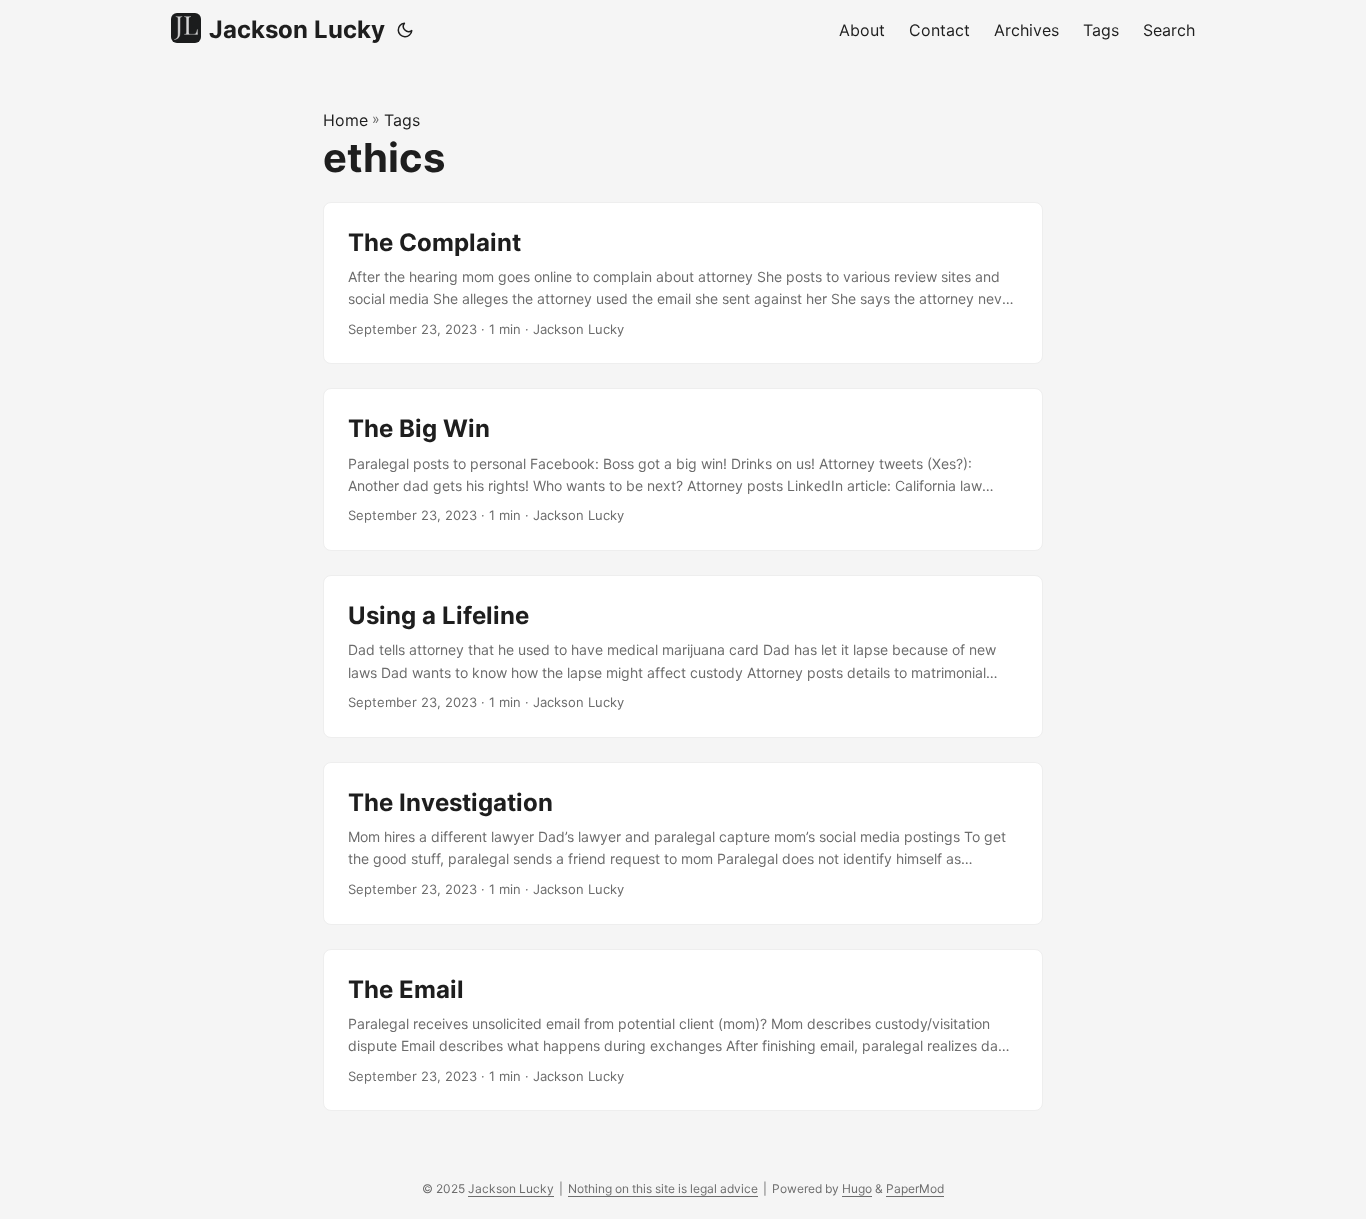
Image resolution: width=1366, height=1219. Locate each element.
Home (345, 120)
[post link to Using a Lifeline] (683, 656)
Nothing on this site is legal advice (663, 1188)
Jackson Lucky (297, 29)
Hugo (857, 1188)
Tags (402, 120)
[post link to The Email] (683, 1030)
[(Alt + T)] (405, 30)
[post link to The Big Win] (683, 469)
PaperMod (915, 1188)
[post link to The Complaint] (683, 283)
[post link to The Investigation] (683, 843)
